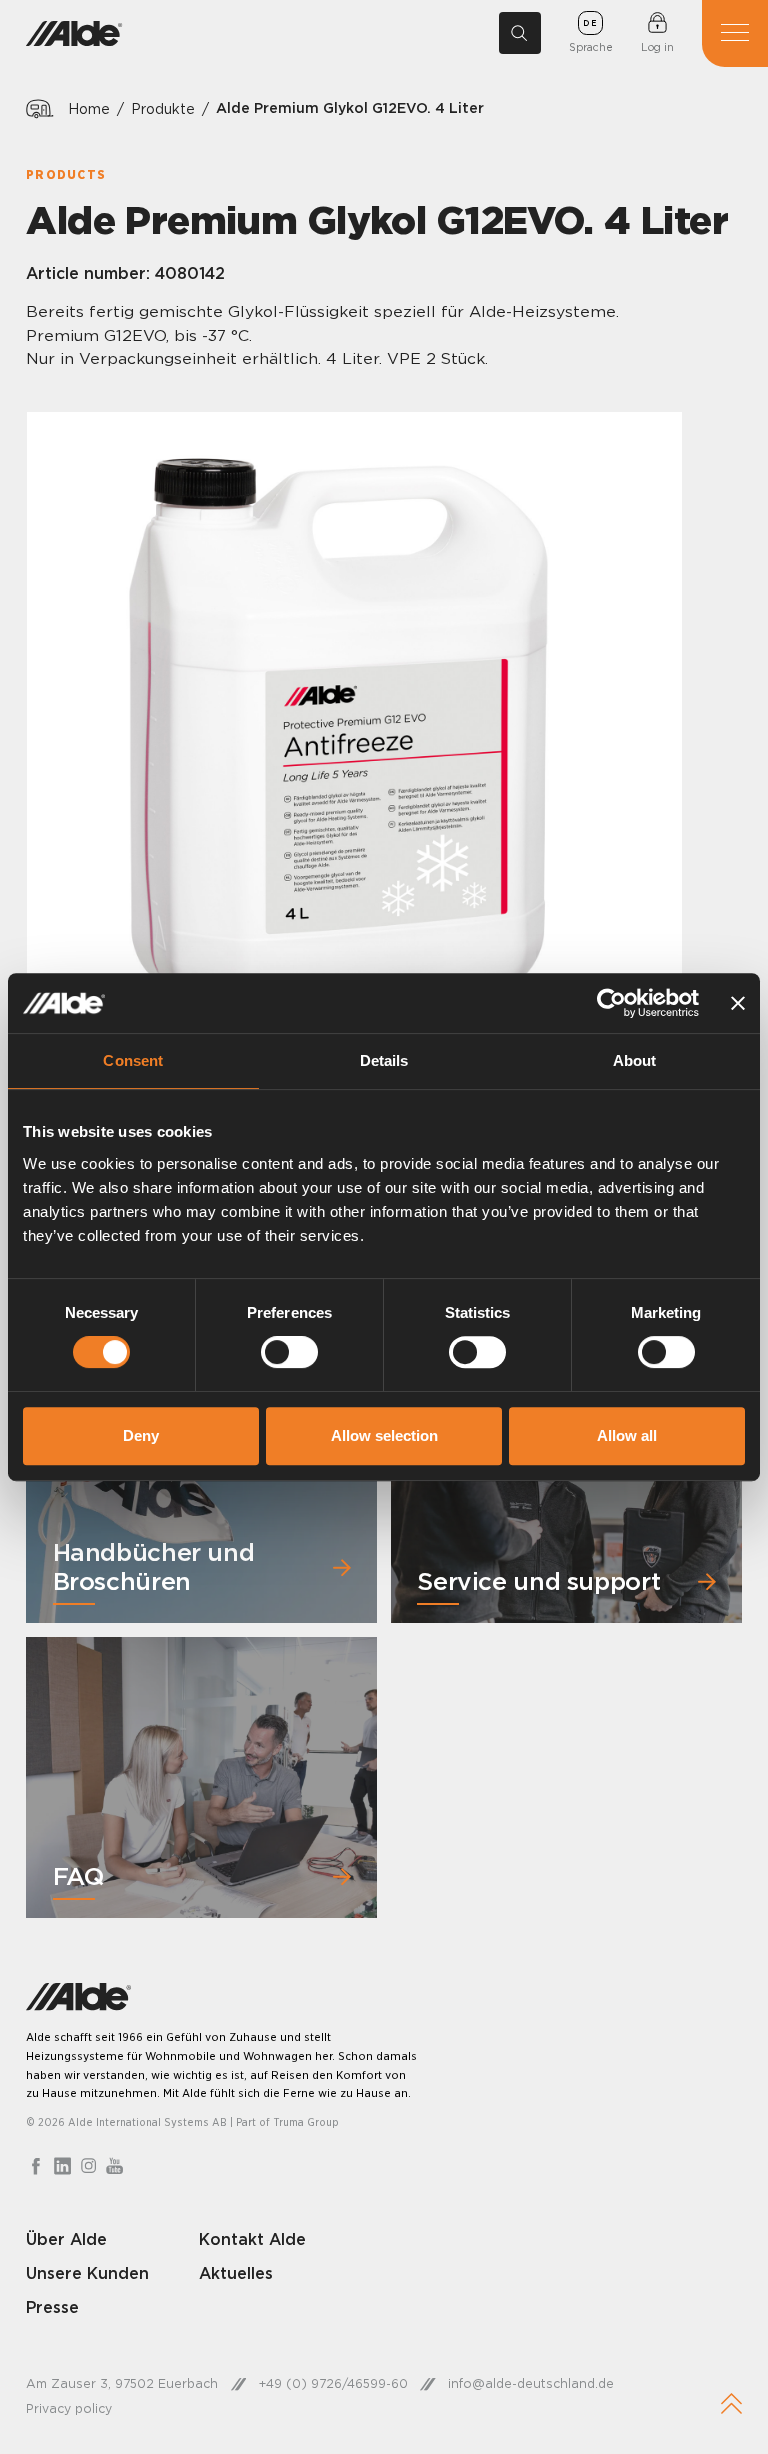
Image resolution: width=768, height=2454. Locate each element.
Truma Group (306, 2122)
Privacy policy (69, 2408)
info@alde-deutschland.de (531, 2383)
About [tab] (635, 1060)
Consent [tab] (133, 1060)
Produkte (163, 108)
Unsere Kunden (87, 2273)
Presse (52, 2307)
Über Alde (66, 2239)
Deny (141, 1435)
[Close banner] (738, 1003)
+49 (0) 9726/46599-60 (333, 2383)
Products (66, 174)
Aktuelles (236, 2273)
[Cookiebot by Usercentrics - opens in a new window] (611, 1003)
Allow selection (384, 1435)
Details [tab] (384, 1060)
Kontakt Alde (252, 2239)
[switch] (289, 1352)
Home (89, 108)
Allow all (627, 1435)
